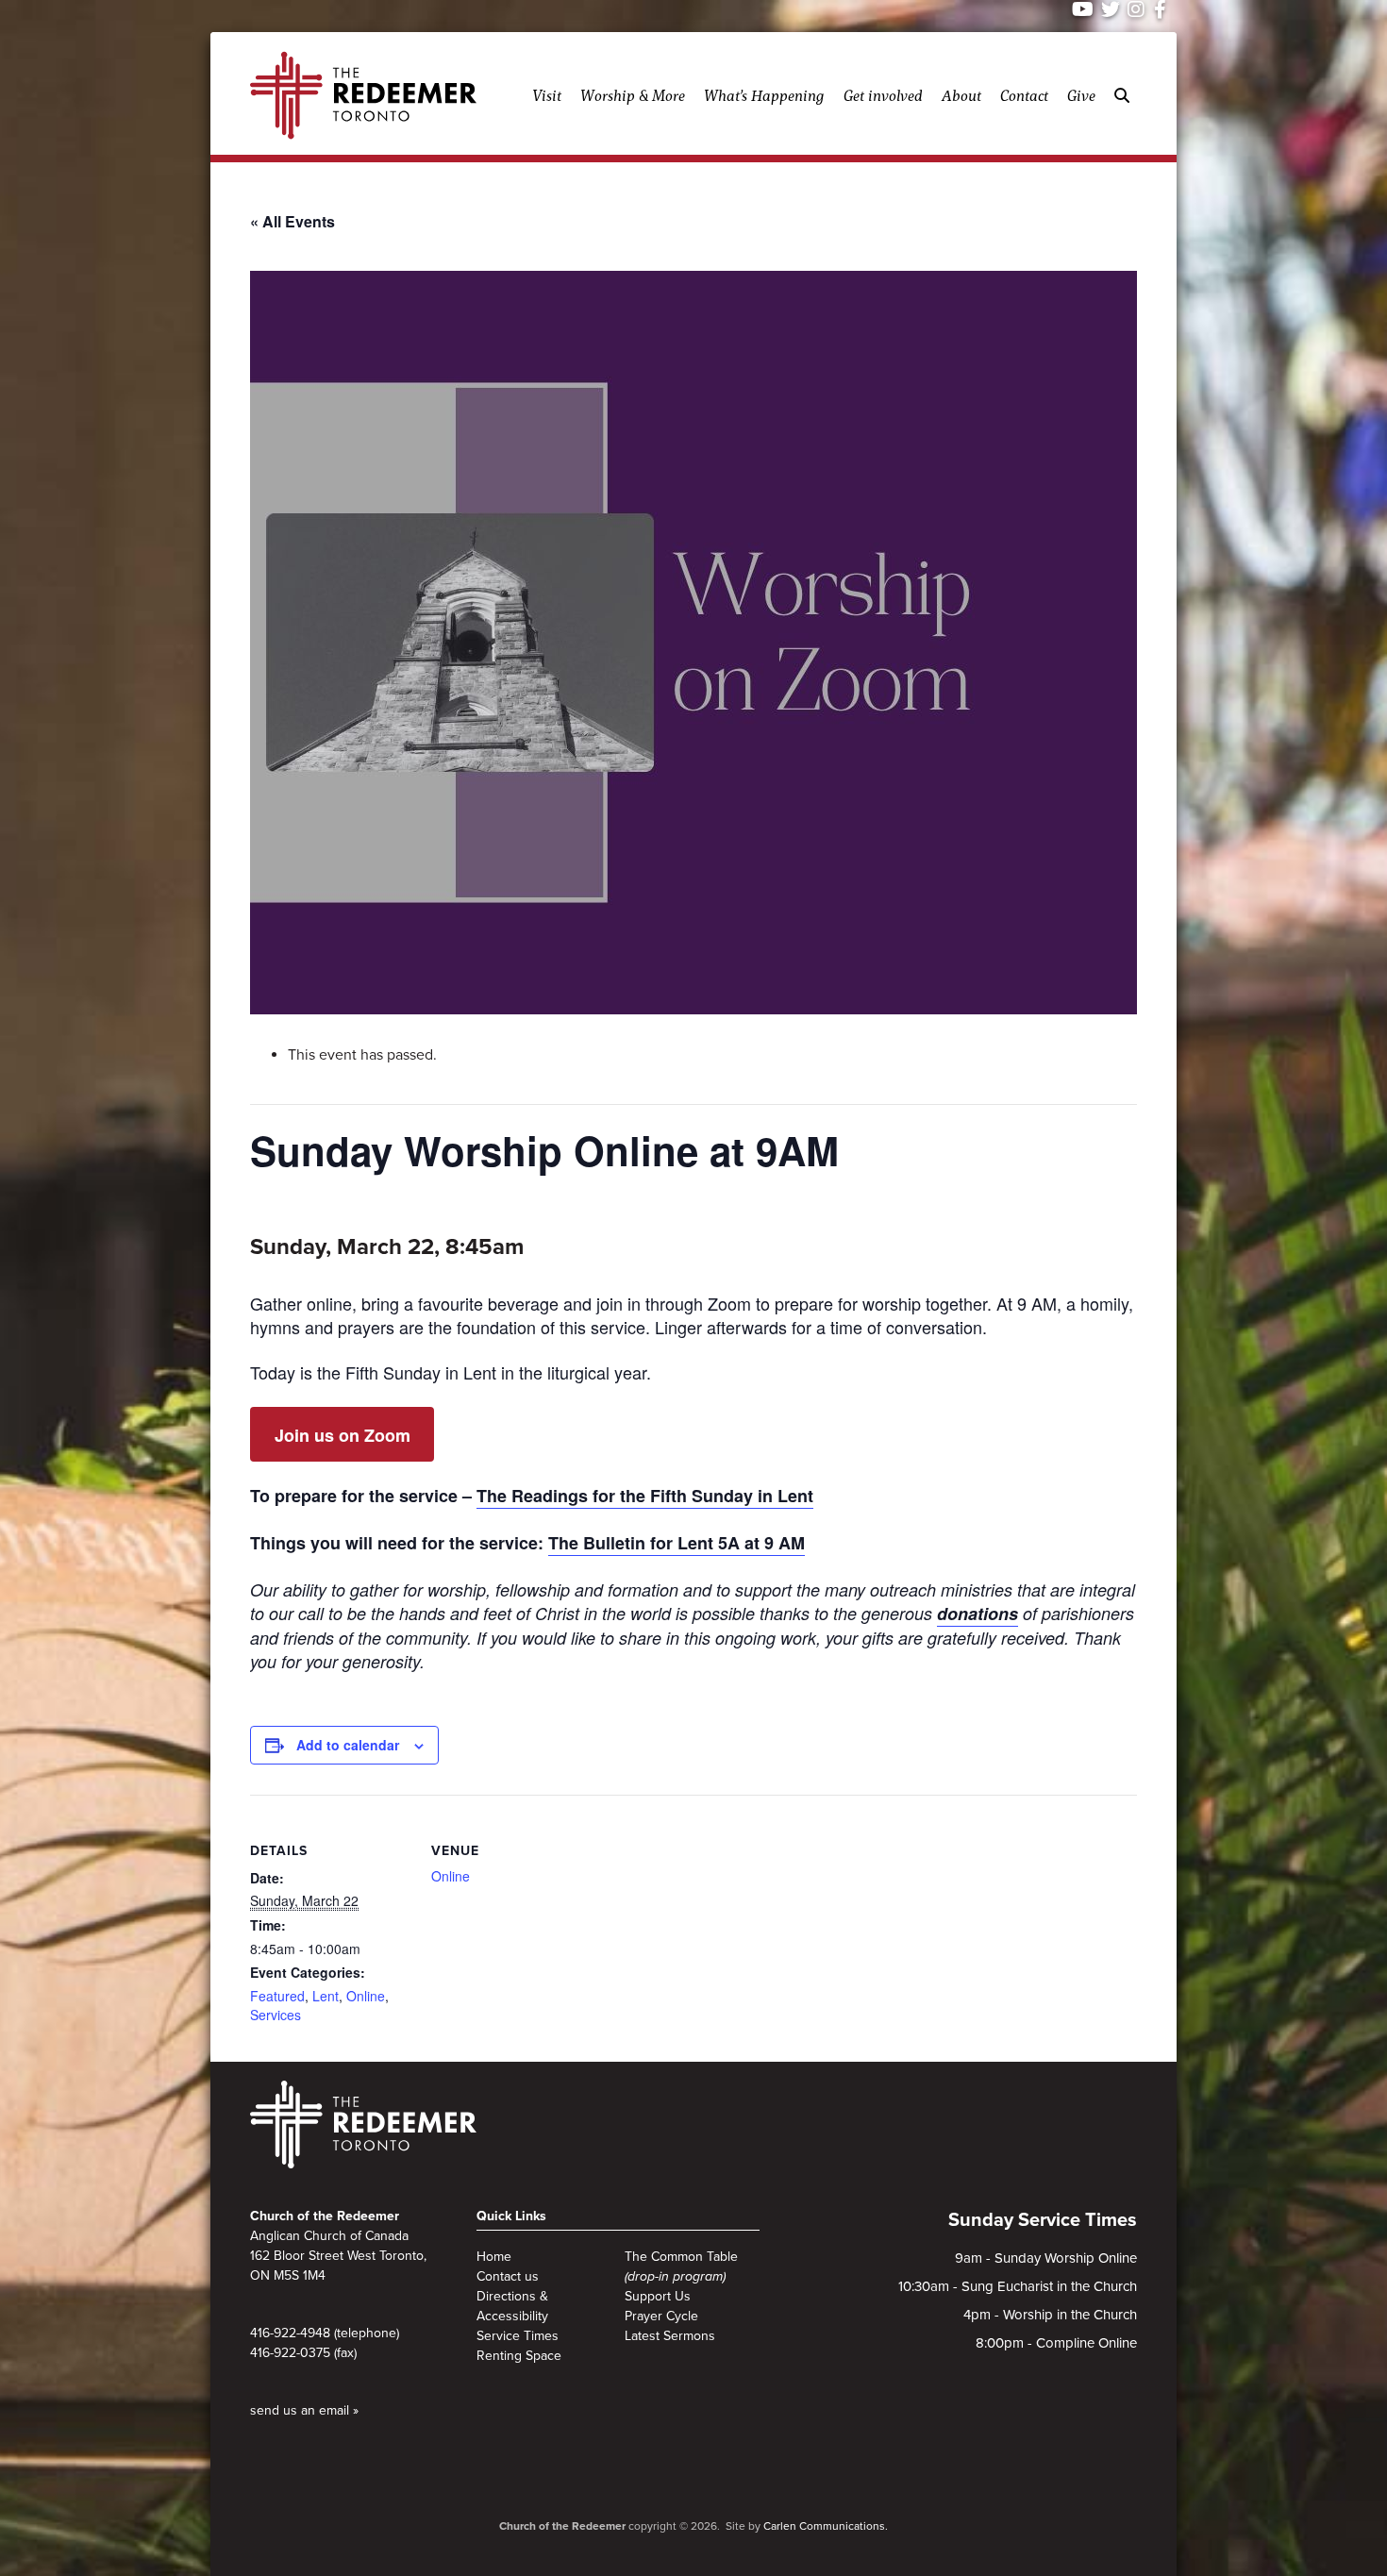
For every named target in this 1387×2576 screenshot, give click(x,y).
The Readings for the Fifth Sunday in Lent (645, 1496)
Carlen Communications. (826, 2526)
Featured (277, 1996)
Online (366, 1996)
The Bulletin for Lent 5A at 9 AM (677, 1543)
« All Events (292, 221)
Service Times (518, 2336)
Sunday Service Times (1043, 2220)
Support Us (658, 2296)
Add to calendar (348, 1745)
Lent (326, 1996)
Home (494, 2257)
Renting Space (519, 2356)
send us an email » (304, 2410)
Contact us (508, 2276)
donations (978, 1614)
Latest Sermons (670, 2336)
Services (276, 2015)
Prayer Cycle (661, 2316)
